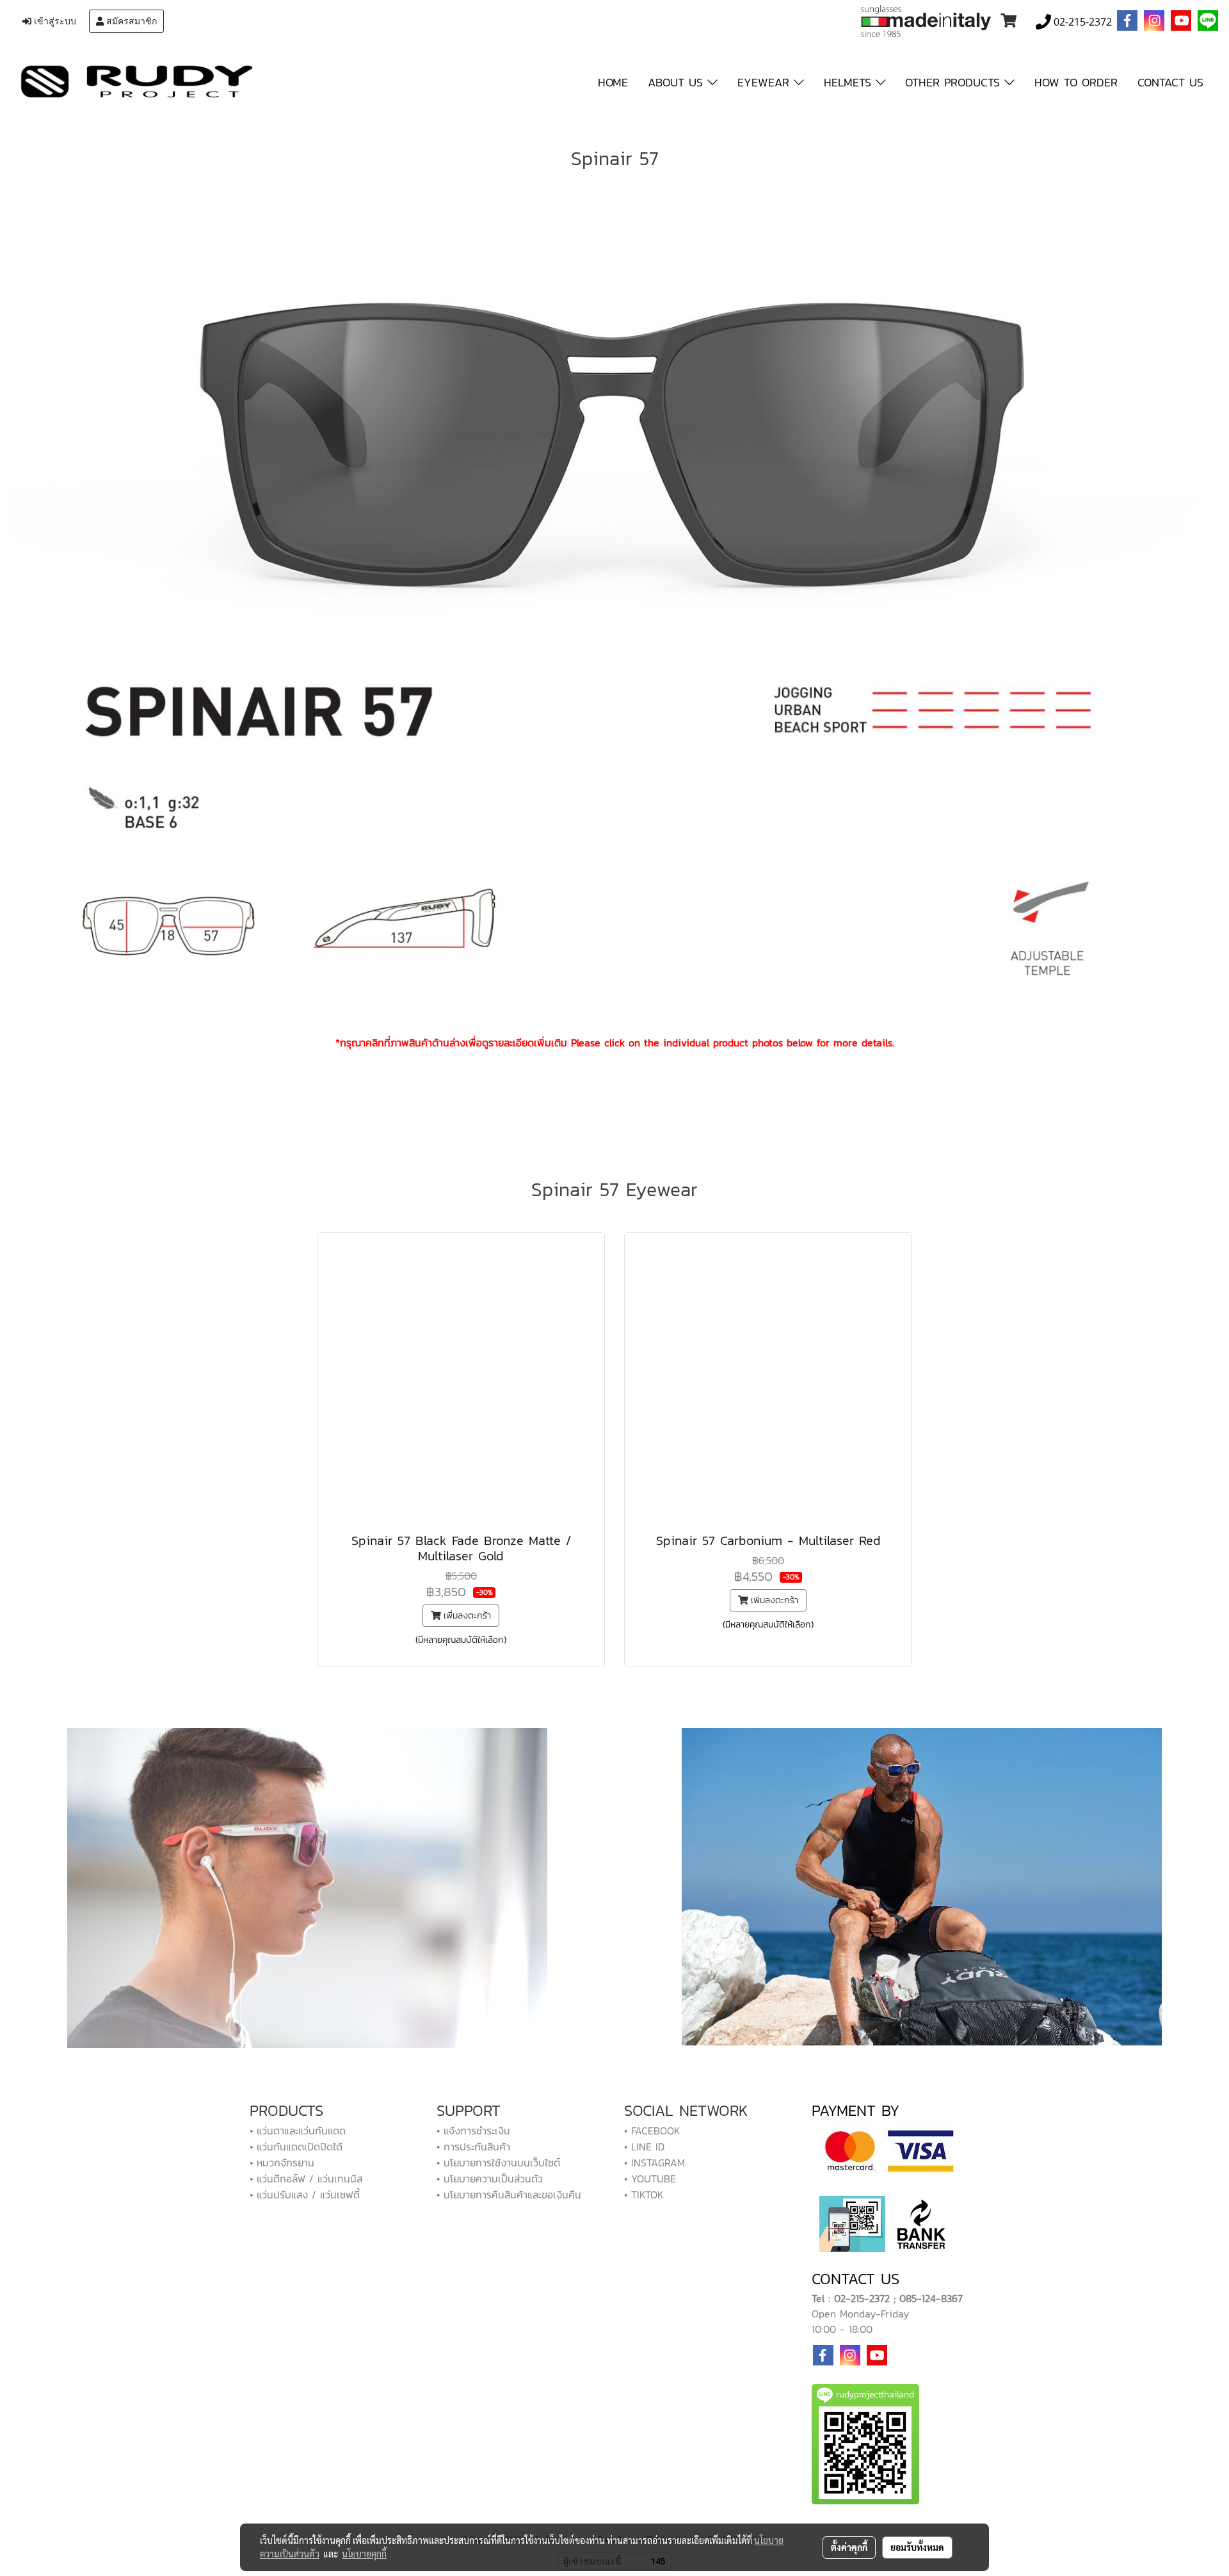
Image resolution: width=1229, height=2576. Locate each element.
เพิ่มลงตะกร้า (466, 1616)
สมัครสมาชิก (130, 21)
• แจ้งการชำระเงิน (473, 2131)
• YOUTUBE (650, 2179)
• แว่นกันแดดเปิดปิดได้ (296, 2147)
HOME (613, 82)
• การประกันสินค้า (473, 2147)
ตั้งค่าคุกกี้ (849, 2547)
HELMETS (850, 82)
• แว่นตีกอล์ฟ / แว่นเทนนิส (306, 2179)
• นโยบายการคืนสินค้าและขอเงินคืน (509, 2195)
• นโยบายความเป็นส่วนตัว (490, 2179)
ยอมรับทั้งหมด (917, 2547)
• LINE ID (644, 2147)
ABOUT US (678, 82)
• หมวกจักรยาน (282, 2163)
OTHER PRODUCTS (955, 82)
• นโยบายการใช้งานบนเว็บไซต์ (498, 2163)
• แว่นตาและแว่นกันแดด (298, 2131)
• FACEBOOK (652, 2131)
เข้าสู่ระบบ (54, 21)
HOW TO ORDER (1076, 82)
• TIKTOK (644, 2195)
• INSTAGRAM (655, 2163)
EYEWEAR (766, 82)
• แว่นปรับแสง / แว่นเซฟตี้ (305, 2195)
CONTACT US (1170, 82)
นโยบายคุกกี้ (364, 2554)
